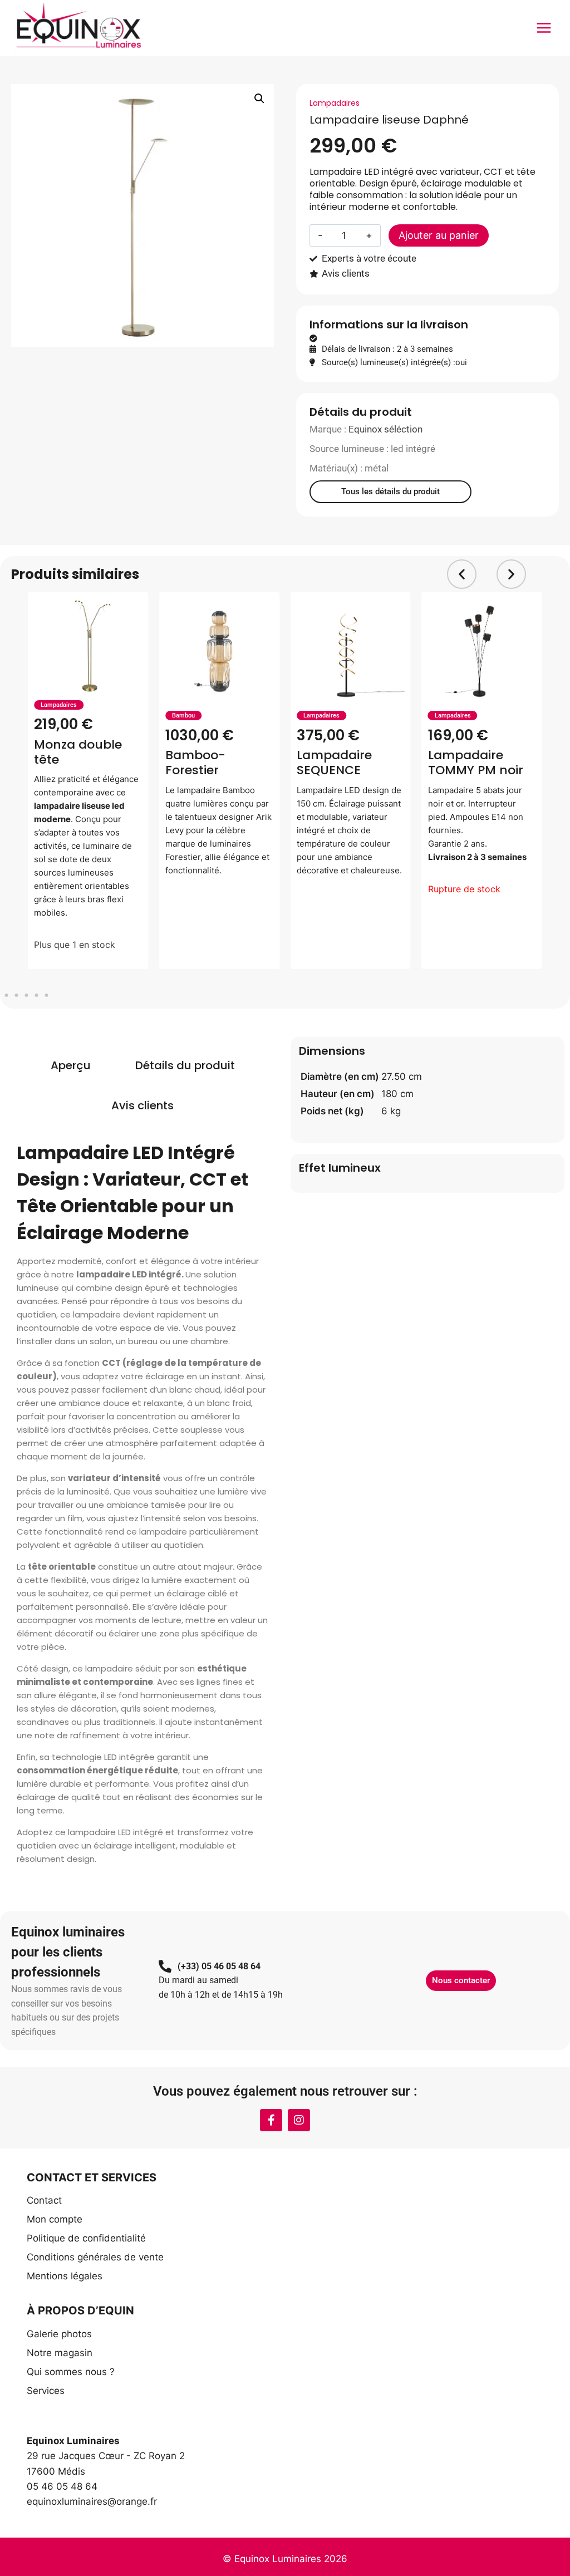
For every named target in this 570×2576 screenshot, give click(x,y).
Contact (44, 2200)
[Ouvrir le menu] (544, 28)
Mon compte (55, 2219)
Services (46, 2391)
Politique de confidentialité (86, 2238)
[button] (259, 99)
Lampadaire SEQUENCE (334, 763)
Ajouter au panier (439, 235)
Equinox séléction (385, 429)
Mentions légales (65, 2276)
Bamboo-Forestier (195, 763)
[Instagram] (299, 2120)
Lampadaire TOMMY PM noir (476, 763)
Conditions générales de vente (95, 2257)
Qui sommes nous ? (71, 2372)
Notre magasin (60, 2353)
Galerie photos (59, 2334)
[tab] (71, 1065)
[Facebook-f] (271, 2120)
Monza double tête (78, 752)
